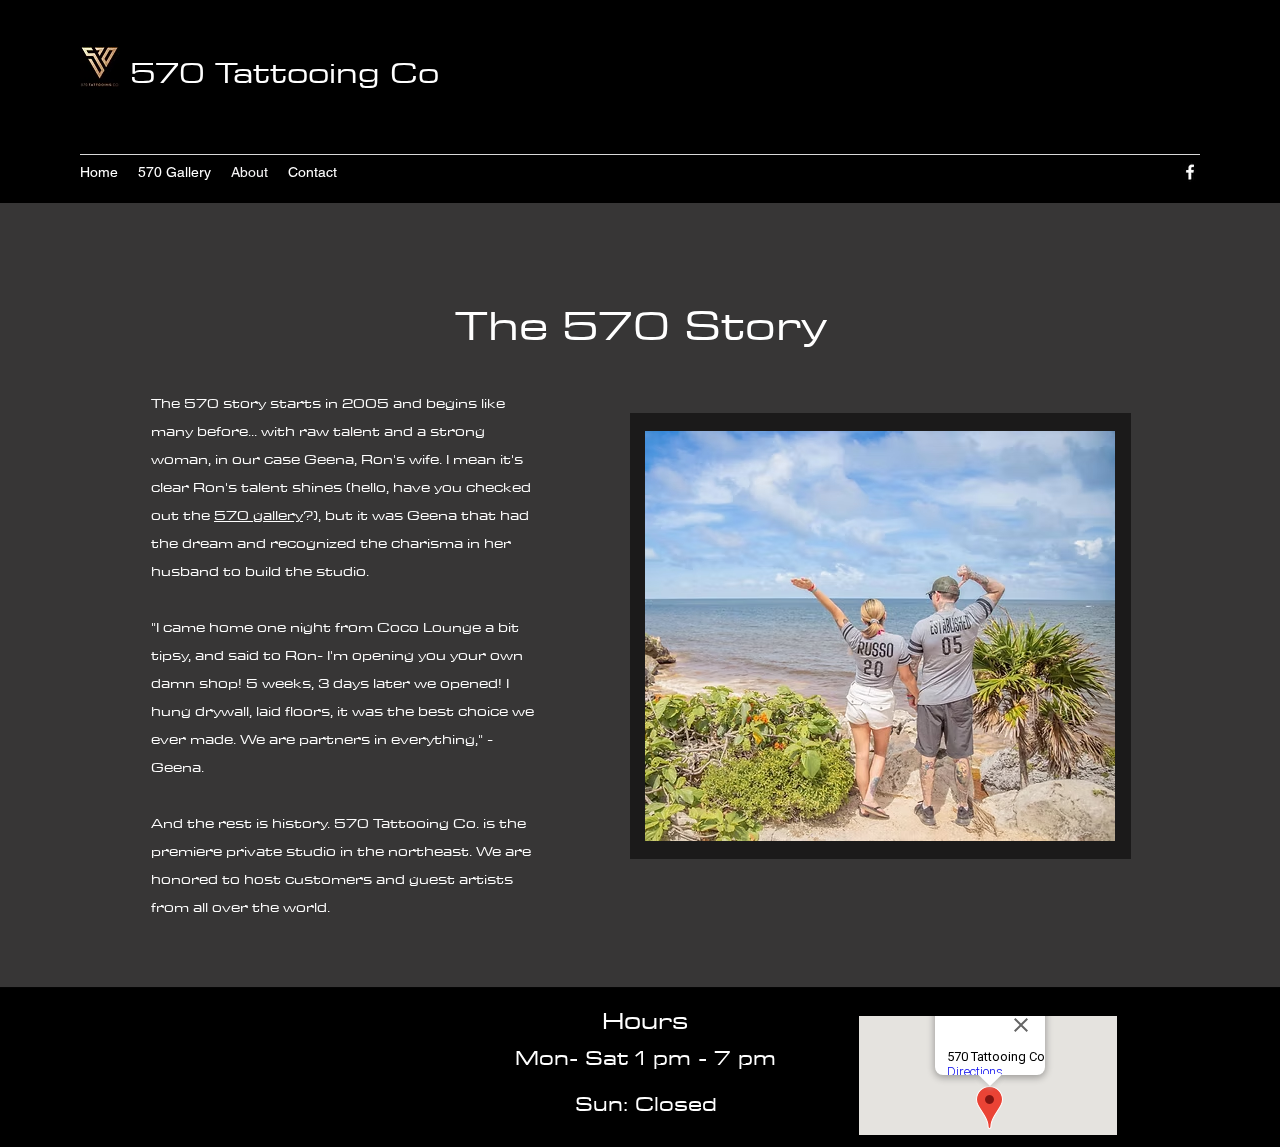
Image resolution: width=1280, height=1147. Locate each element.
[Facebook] (1190, 172)
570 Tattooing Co (284, 72)
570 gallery (258, 515)
